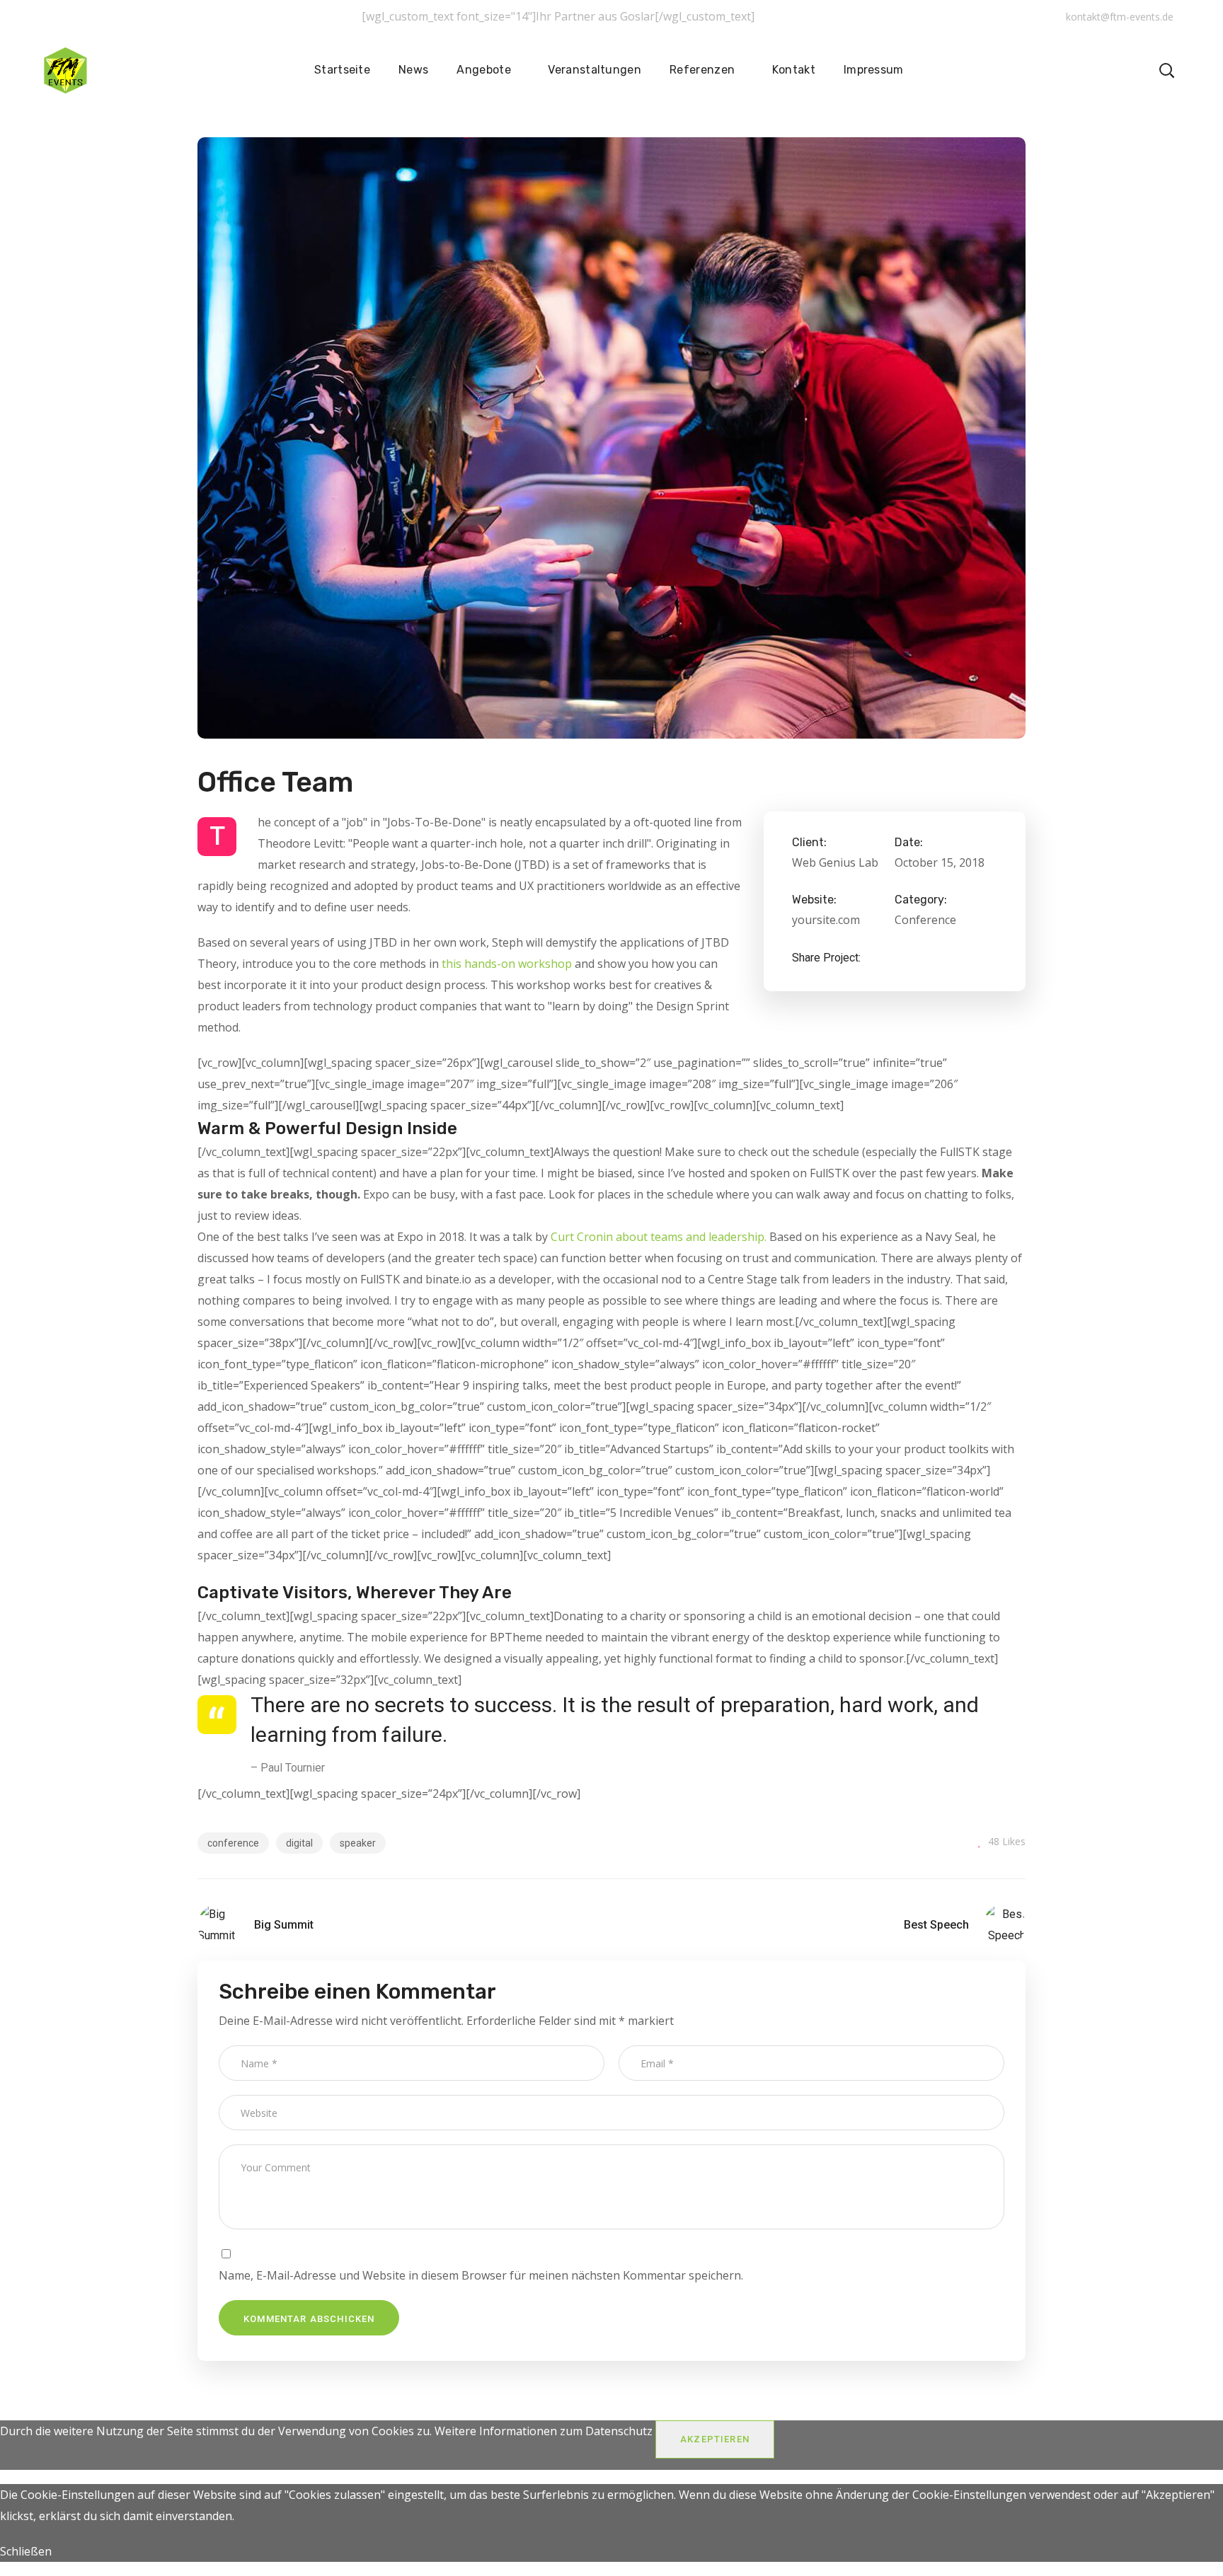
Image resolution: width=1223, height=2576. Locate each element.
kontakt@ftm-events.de (1120, 17)
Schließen (26, 2551)
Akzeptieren (715, 2439)
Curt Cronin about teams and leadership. (659, 1237)
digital (299, 1843)
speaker (358, 1843)
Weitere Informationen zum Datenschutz (544, 2431)
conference (233, 1843)
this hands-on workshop (507, 964)
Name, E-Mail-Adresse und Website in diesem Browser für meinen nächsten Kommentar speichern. (481, 2275)
